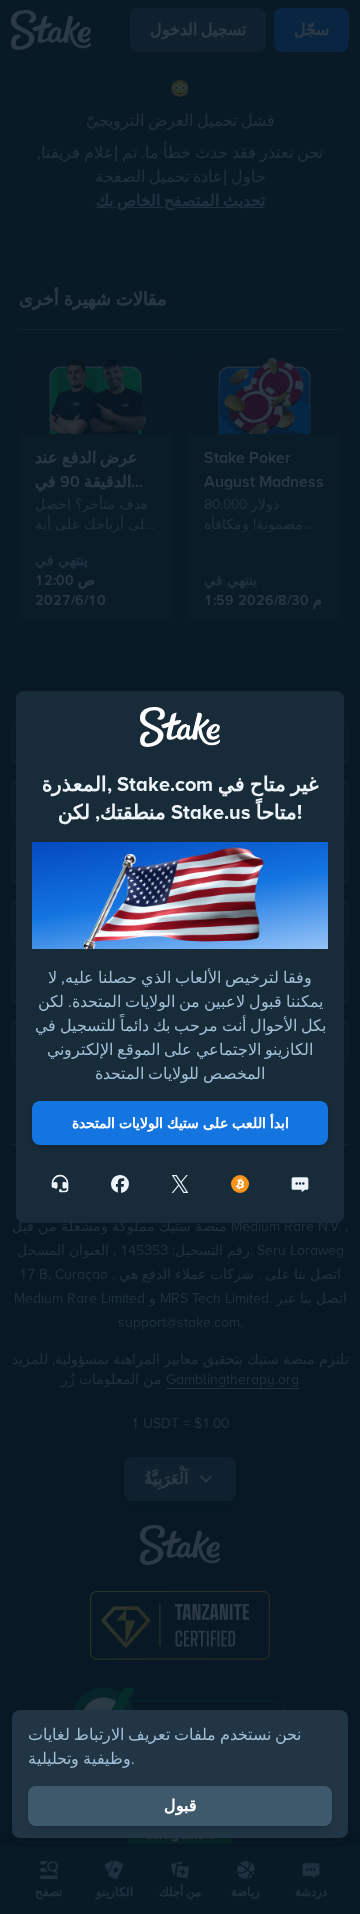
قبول (180, 1805)
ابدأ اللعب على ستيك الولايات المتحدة (180, 1123)
